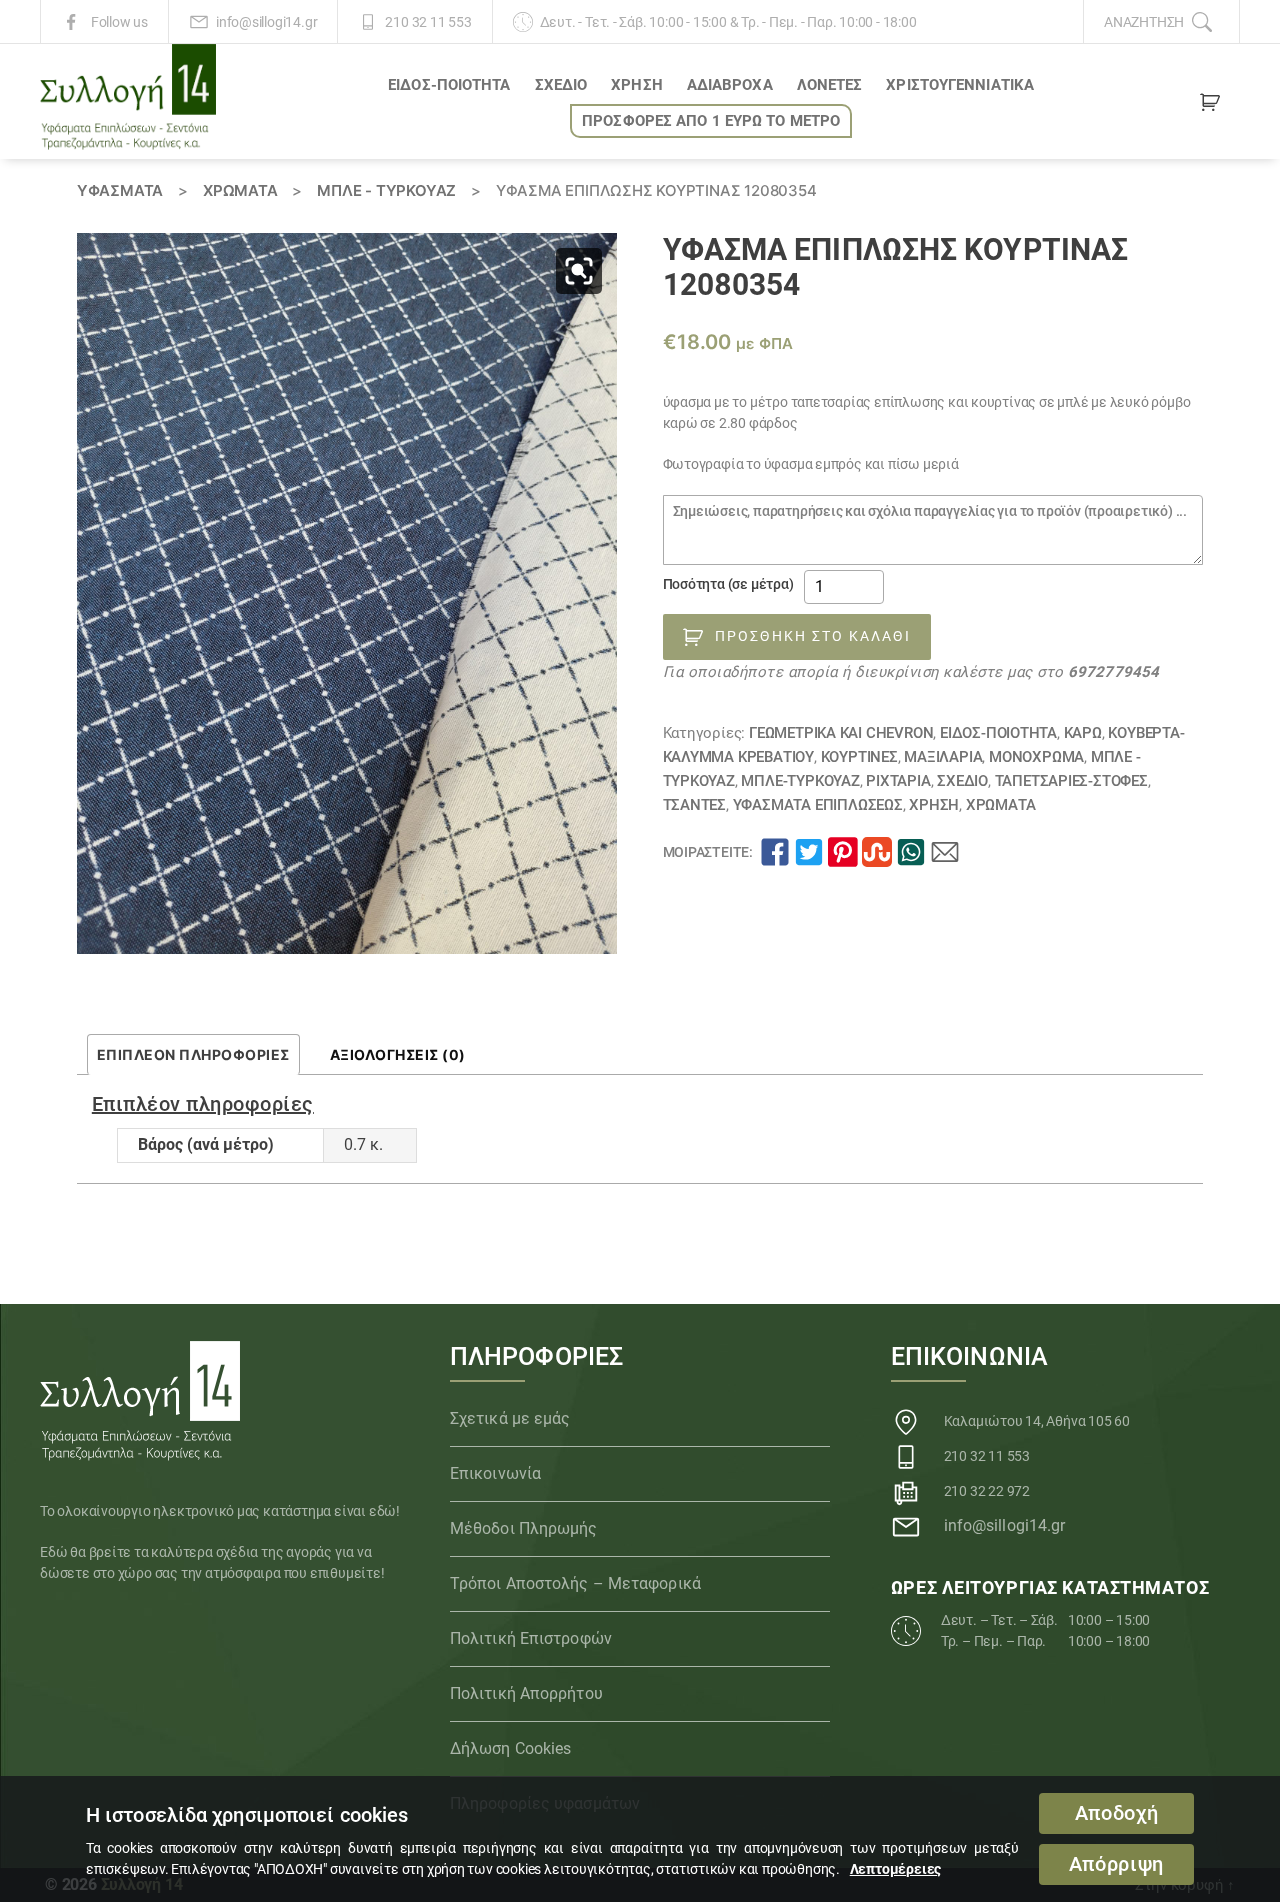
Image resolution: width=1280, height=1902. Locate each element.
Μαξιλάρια (943, 757)
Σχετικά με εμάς (510, 1418)
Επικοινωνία (495, 1473)
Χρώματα (240, 190)
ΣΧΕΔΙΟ (561, 85)
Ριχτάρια (898, 781)
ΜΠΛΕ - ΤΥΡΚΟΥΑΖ (386, 190)
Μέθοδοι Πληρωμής (524, 1528)
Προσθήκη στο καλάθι (813, 636)
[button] (579, 271)
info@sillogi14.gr (266, 22)
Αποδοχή (1117, 1813)
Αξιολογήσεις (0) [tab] (398, 1054)
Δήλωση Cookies (510, 1748)
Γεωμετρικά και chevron (841, 733)
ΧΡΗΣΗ (637, 85)
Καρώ (1083, 733)
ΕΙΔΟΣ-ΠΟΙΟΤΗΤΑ (449, 85)
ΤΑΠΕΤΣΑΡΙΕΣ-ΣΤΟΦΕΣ (1071, 781)
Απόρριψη (1116, 1864)
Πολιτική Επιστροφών (531, 1638)
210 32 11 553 (428, 22)
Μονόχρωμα (1036, 757)
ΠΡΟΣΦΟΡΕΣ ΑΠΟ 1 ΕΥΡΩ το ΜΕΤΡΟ (711, 121)
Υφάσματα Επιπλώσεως (818, 805)
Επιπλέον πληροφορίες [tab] (193, 1054)
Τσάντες (695, 805)
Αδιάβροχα (730, 85)
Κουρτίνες (859, 757)
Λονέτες (830, 85)
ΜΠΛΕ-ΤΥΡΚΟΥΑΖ (800, 781)
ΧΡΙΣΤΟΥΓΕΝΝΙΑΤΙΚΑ (960, 85)
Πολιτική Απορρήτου (526, 1693)
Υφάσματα (120, 190)
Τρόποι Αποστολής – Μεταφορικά (575, 1583)
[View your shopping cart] (1210, 106)
